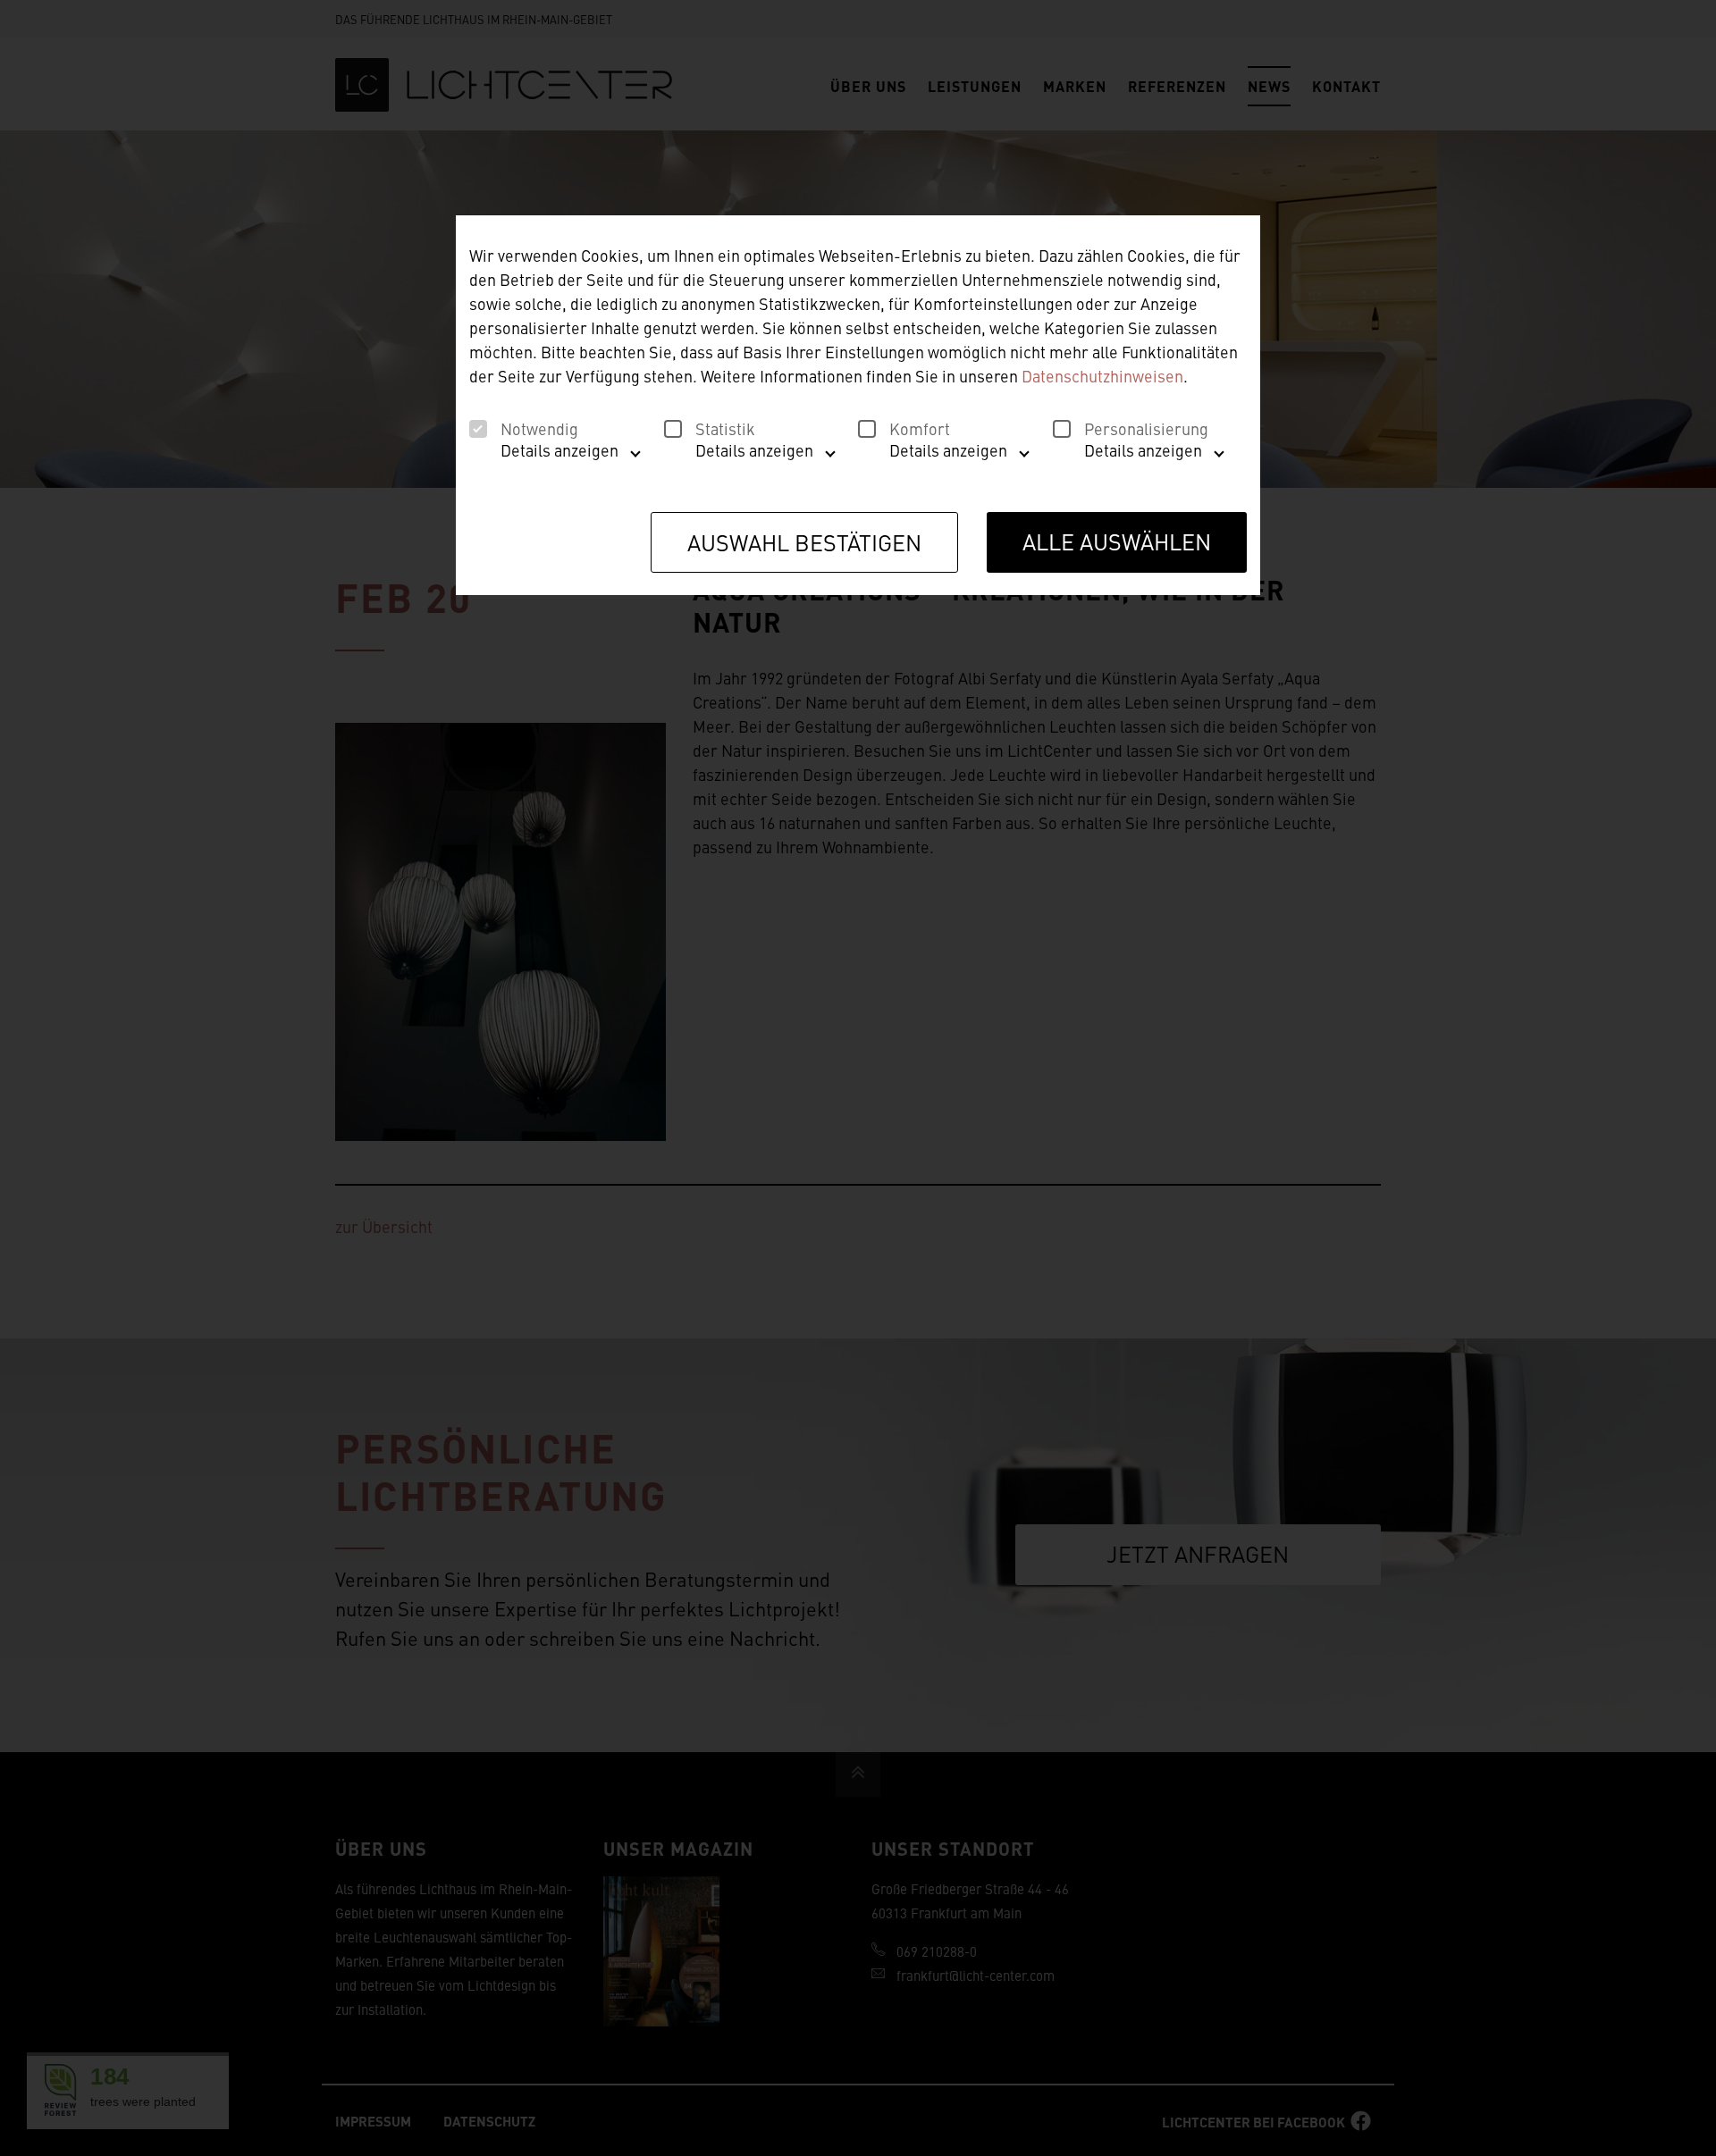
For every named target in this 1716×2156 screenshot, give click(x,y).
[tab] (551, 457)
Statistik (725, 429)
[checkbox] (478, 429)
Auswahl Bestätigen (804, 542)
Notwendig (539, 429)
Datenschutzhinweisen (1102, 376)
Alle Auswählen (1117, 541)
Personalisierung (1146, 429)
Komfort (920, 429)
